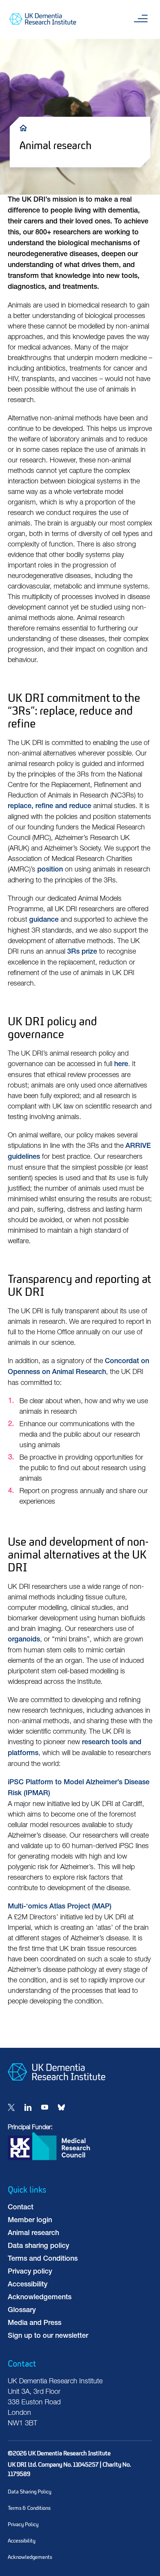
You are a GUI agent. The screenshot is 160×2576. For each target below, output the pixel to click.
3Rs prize (82, 952)
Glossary (22, 2311)
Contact (21, 2208)
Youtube (45, 2107)
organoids (24, 1640)
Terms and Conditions (43, 2259)
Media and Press (35, 2323)
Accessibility (28, 2285)
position (50, 870)
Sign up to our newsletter (48, 2336)
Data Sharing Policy (30, 2492)
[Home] (25, 127)
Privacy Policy (23, 2524)
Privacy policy (30, 2272)
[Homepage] (57, 2087)
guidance (44, 920)
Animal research (33, 2233)
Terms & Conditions (29, 2508)
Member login (30, 2221)
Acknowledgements (40, 2298)
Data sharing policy (38, 2246)
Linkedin (28, 2107)
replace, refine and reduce (50, 807)
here (121, 1065)
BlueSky (61, 2107)
